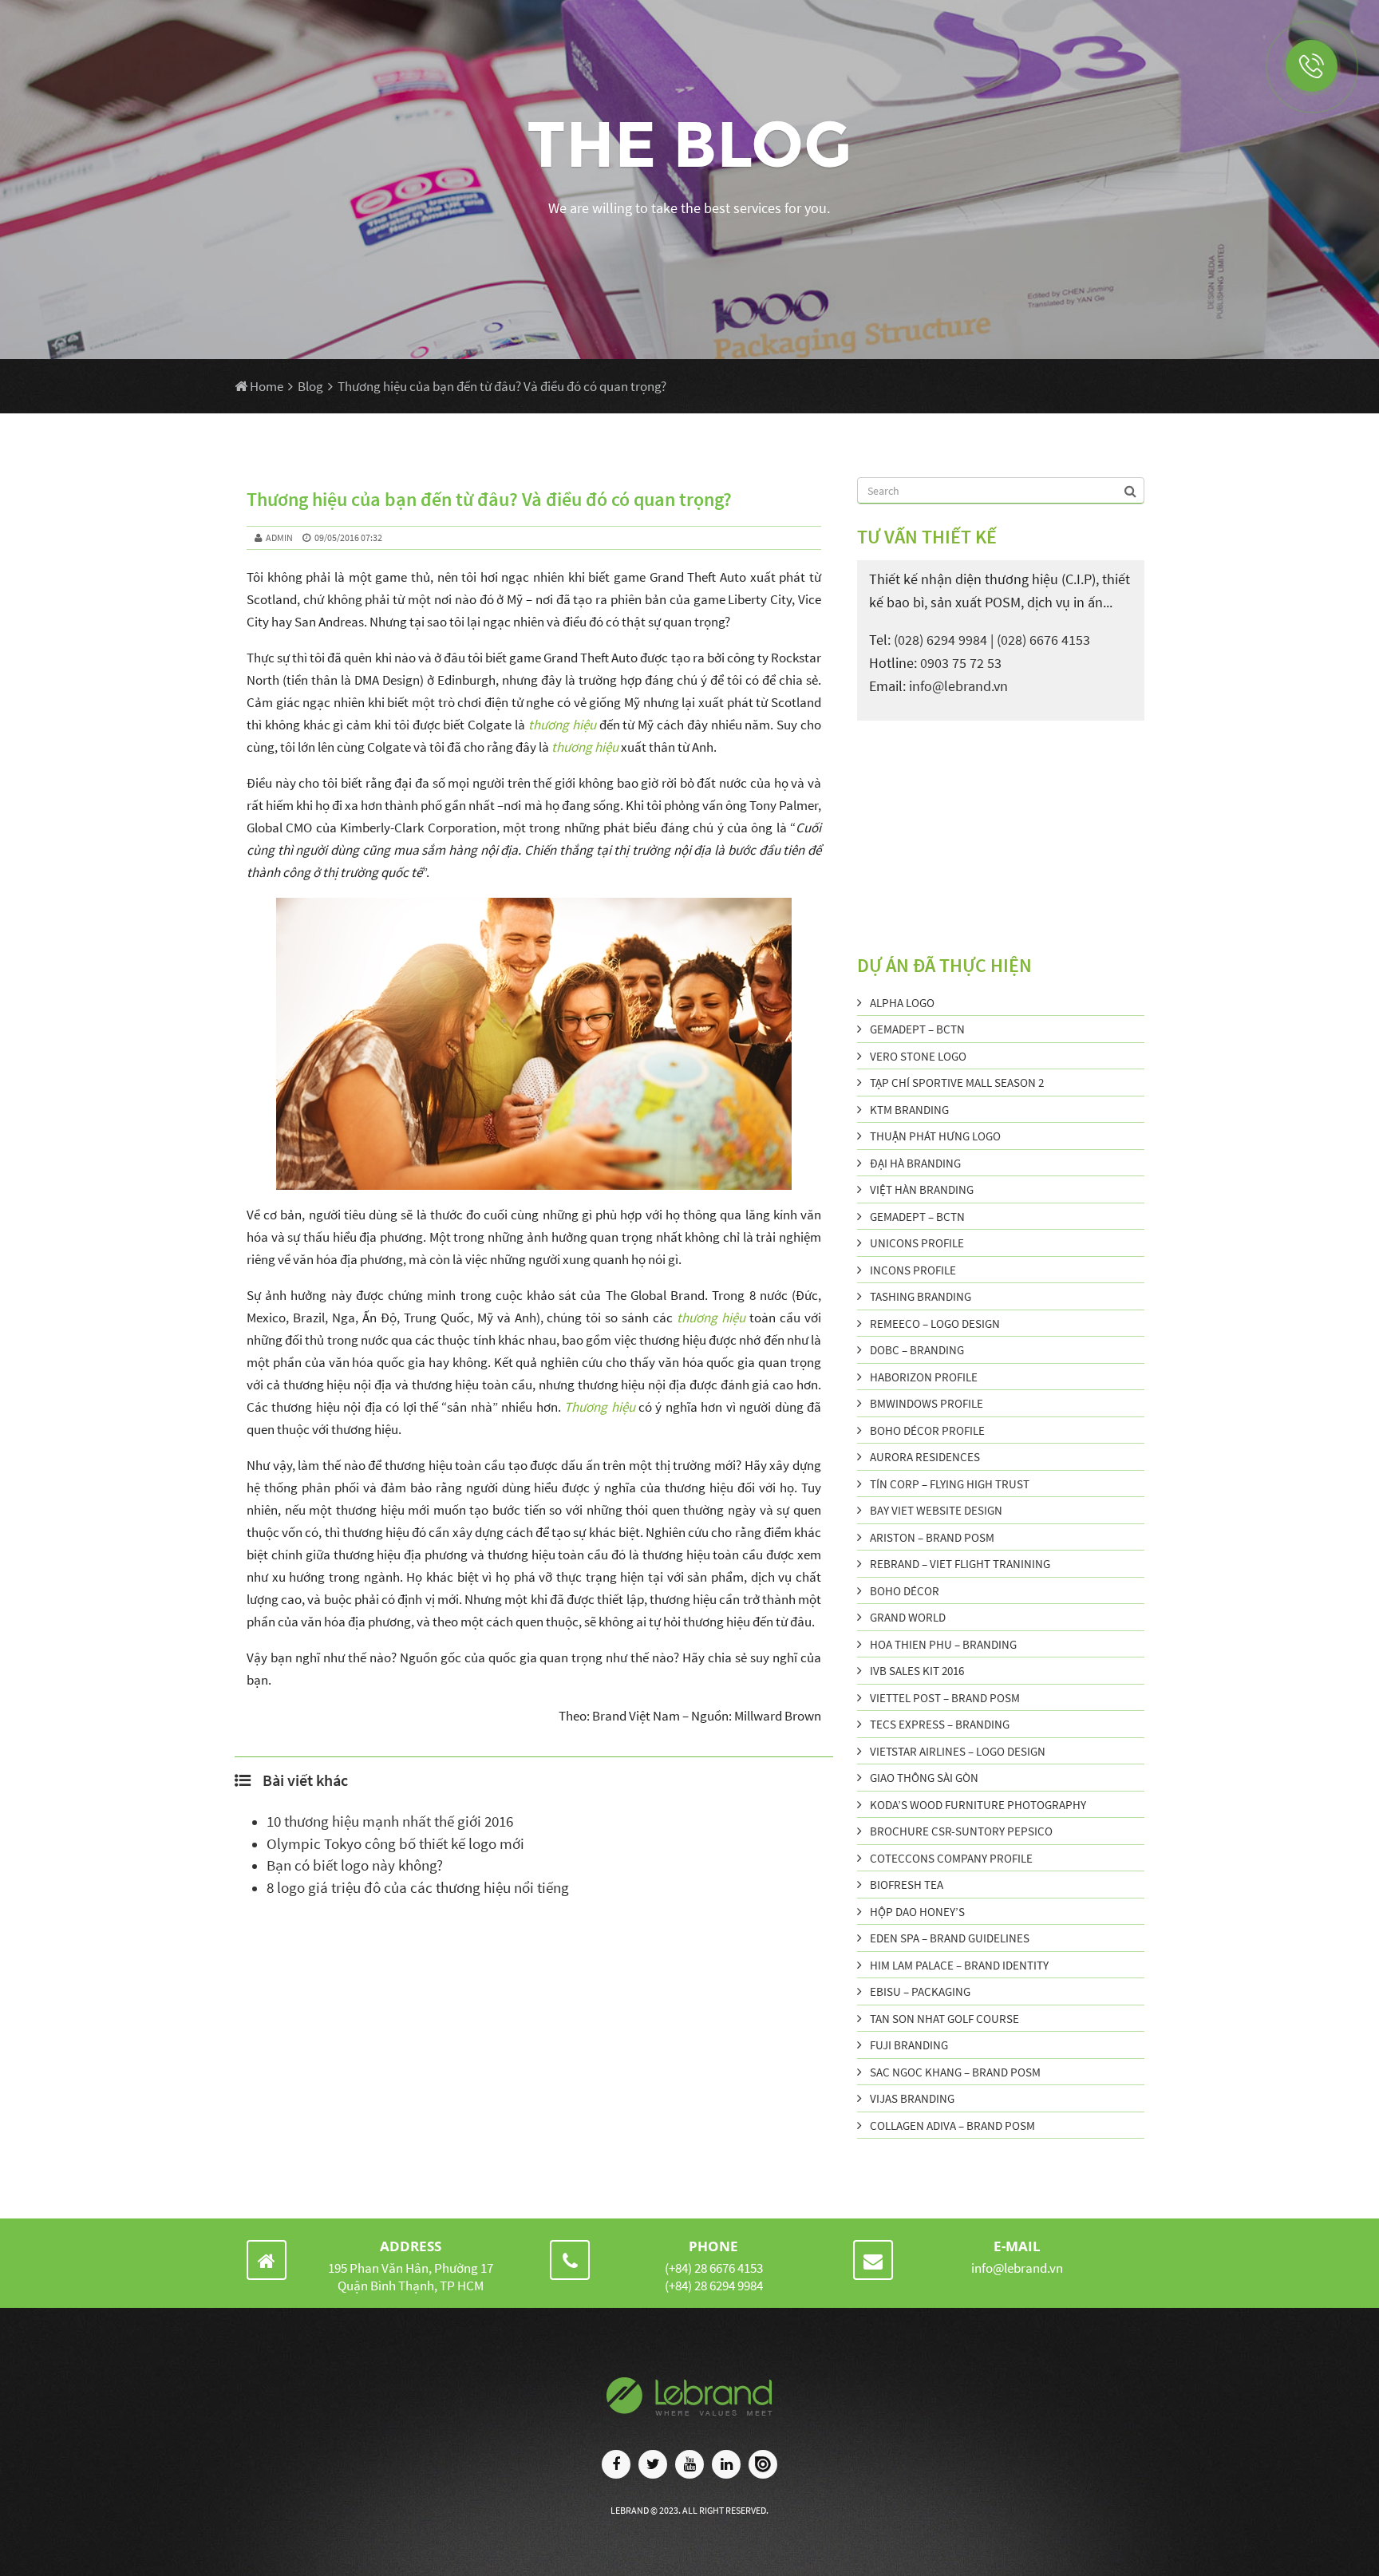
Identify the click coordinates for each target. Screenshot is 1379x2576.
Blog (310, 386)
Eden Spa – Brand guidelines (950, 1938)
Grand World (908, 1617)
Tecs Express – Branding (940, 1724)
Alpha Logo (902, 1003)
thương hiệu (562, 725)
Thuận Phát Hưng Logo (935, 1136)
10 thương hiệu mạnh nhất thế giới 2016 (390, 1821)
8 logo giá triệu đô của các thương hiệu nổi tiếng (418, 1888)
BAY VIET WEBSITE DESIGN (936, 1510)
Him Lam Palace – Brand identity (959, 1965)
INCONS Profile (913, 1270)
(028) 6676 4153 (1043, 640)
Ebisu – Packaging (920, 1991)
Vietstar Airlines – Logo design (958, 1751)
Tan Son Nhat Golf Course (944, 2019)
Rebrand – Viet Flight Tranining (960, 1564)
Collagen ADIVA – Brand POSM (952, 2126)
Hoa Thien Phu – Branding (943, 1644)
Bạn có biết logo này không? (355, 1865)
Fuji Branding (909, 2045)
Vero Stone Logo (918, 1056)
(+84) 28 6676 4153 (714, 2268)
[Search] (1132, 490)
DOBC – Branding (917, 1350)
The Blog (689, 144)
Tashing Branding (921, 1296)
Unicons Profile (917, 1243)
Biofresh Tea (907, 1885)
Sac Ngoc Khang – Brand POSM (955, 2072)
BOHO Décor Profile (927, 1430)
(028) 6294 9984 (940, 640)
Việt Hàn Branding (922, 1189)
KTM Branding (909, 1110)
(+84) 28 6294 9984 (714, 2286)
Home (265, 386)
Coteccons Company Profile (951, 1858)
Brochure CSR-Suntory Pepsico (961, 1831)
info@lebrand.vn (958, 686)
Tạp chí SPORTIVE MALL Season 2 (957, 1083)
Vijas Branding (912, 2098)
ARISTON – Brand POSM (932, 1537)
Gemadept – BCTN (917, 1029)
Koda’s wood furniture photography (978, 1805)
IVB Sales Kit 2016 (917, 1671)
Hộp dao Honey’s (917, 1912)
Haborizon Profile (924, 1377)
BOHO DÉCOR (905, 1591)
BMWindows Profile (927, 1403)
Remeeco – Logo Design (935, 1324)
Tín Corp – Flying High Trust (950, 1484)
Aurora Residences (925, 1457)
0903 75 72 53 (961, 663)
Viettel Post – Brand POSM (945, 1698)
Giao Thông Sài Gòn (924, 1778)
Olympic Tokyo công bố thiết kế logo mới (395, 1844)
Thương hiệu (599, 1407)
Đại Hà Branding (915, 1163)
